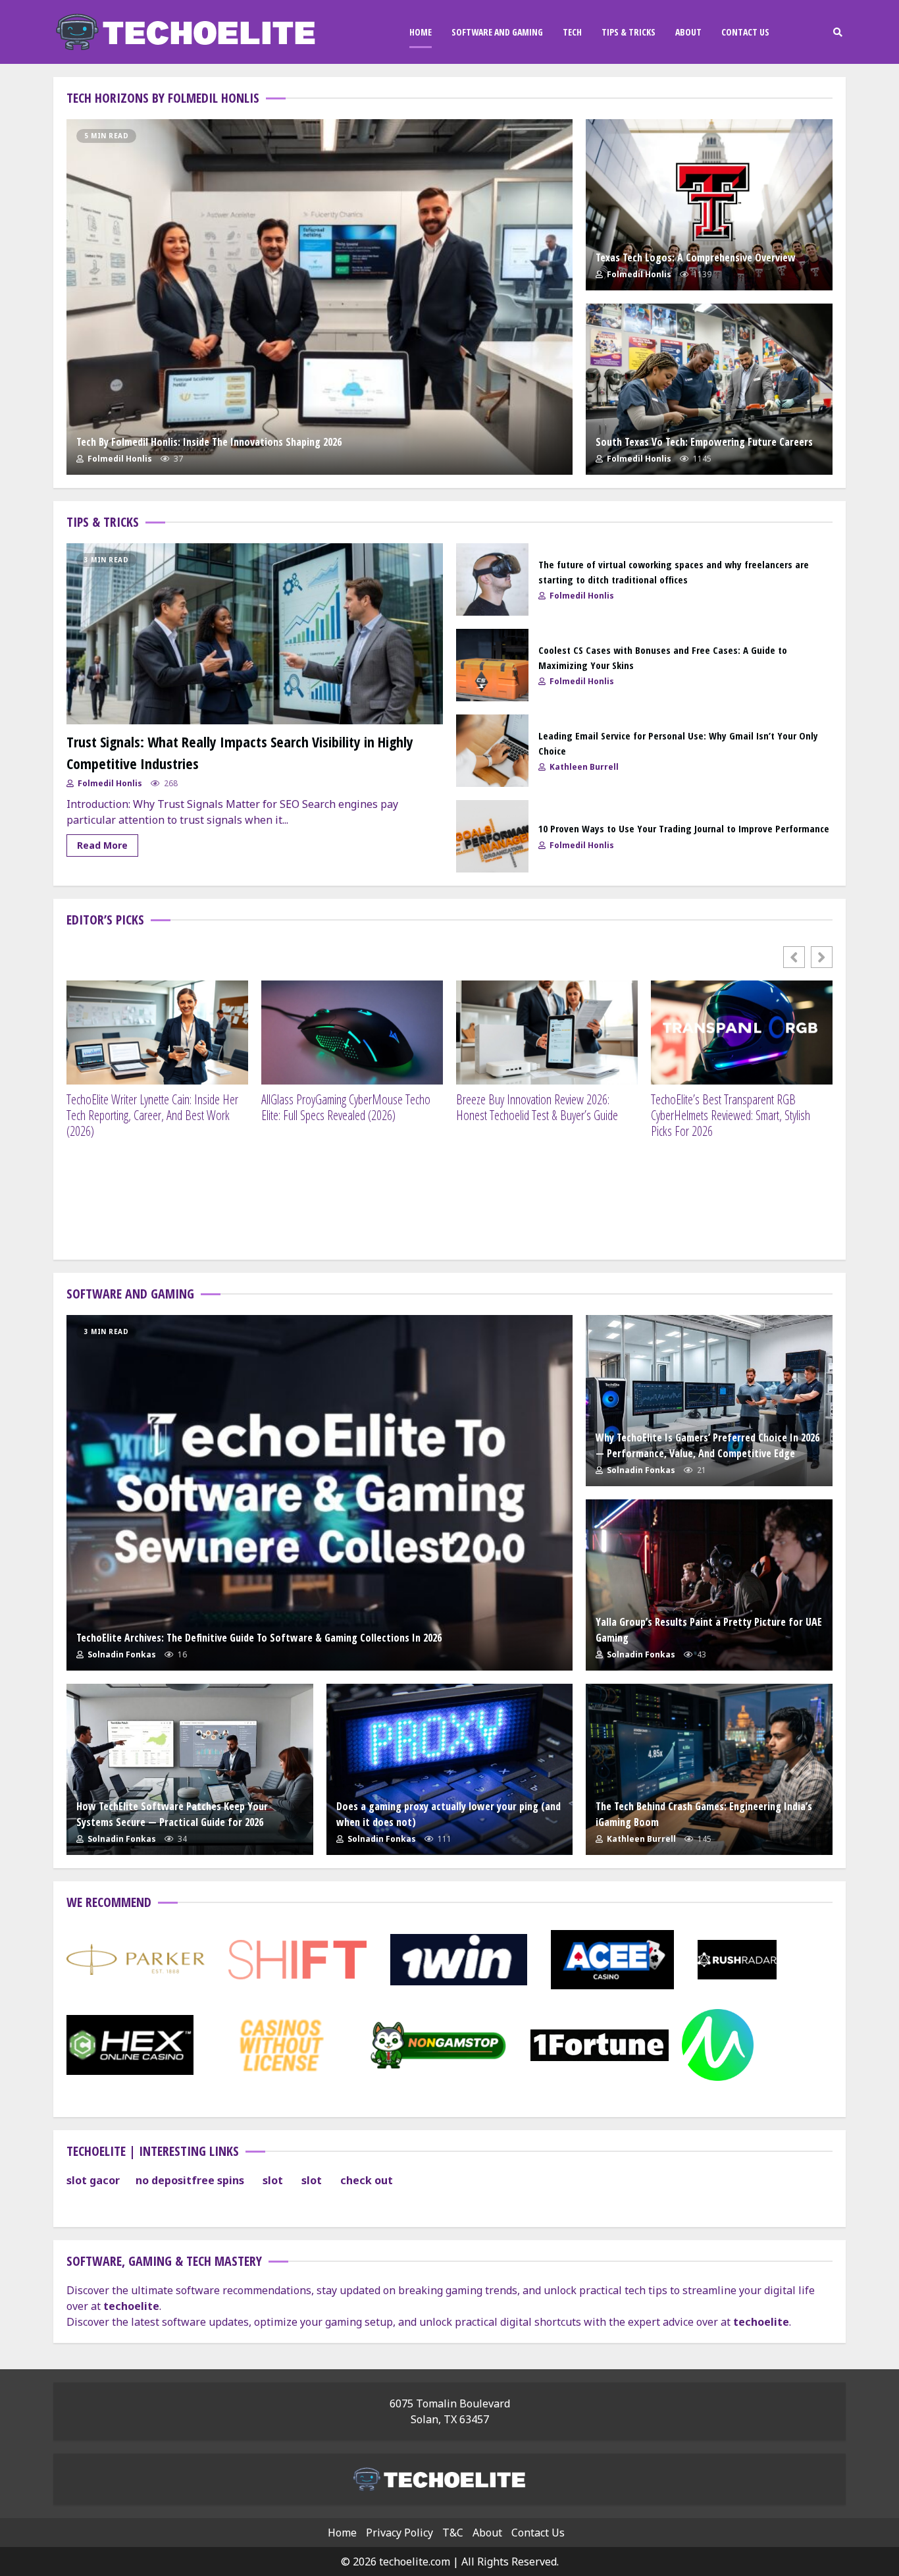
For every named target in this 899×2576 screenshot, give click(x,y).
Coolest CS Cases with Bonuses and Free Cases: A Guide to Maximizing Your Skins (492, 665)
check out (367, 2180)
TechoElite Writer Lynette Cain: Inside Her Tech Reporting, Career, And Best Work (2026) (152, 1115)
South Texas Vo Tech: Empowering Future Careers (709, 389)
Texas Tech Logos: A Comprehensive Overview (709, 205)
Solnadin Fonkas (121, 1654)
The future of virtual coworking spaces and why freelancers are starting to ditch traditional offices (492, 579)
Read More (102, 845)
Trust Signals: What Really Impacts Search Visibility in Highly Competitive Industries (255, 634)
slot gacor (93, 2180)
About (688, 32)
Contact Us (745, 32)
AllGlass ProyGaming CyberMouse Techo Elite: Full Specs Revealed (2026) (346, 1108)
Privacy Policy (399, 2533)
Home (421, 32)
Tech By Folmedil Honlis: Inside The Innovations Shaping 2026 (320, 297)
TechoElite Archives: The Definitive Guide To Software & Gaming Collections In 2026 (320, 1493)
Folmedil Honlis (119, 459)
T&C (453, 2533)
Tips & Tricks (629, 32)
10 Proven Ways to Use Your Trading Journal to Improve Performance (492, 836)
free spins (218, 2180)
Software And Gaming (497, 32)
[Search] (837, 32)
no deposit (164, 2180)
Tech (572, 32)
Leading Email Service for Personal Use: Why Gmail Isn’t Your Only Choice (492, 751)
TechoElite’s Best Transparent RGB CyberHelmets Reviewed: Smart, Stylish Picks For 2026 (731, 1115)
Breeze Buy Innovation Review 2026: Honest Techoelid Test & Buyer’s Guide (537, 1108)
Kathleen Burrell (583, 767)
